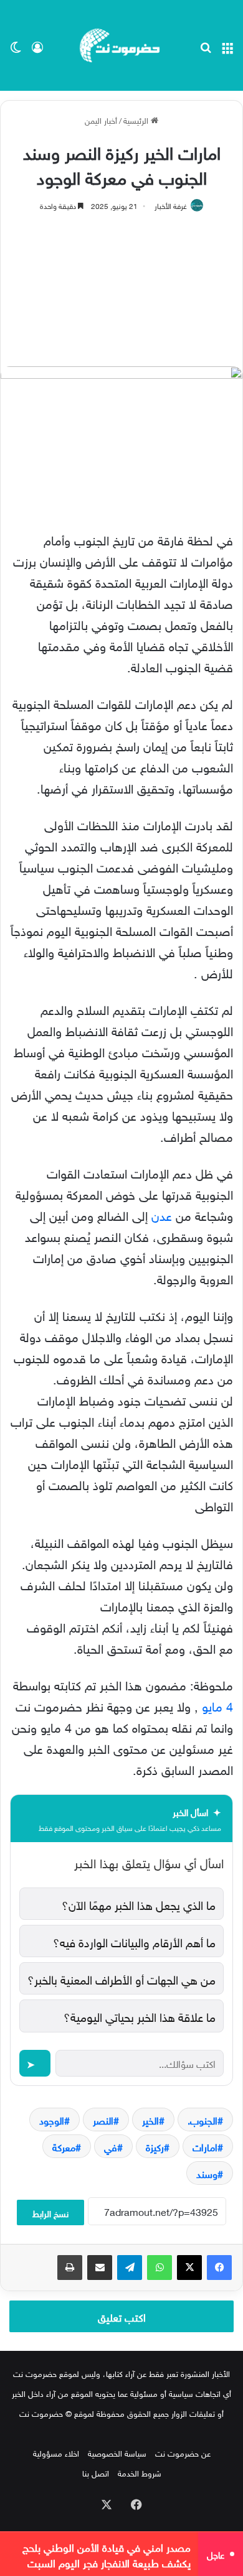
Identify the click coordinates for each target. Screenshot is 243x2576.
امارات (205, 2146)
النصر (103, 2120)
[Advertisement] (121, 283)
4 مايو (217, 1705)
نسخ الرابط (50, 2212)
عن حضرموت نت (183, 2453)
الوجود (52, 2120)
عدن (162, 1214)
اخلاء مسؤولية (56, 2453)
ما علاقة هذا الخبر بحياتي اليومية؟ (140, 2016)
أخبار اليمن (101, 120)
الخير (150, 2120)
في (111, 2146)
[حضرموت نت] (121, 45)
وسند (207, 2173)
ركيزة (155, 2146)
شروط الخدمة (140, 2472)
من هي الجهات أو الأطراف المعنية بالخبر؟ (121, 1978)
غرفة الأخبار (171, 205)
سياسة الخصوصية (117, 2453)
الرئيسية (137, 120)
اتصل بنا (96, 2472)
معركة (64, 2146)
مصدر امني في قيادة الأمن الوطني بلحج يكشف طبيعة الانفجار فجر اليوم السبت (107, 2554)
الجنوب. (202, 2120)
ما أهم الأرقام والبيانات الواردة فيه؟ (134, 1941)
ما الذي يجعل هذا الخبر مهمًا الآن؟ (139, 1904)
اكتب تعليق (122, 2316)
